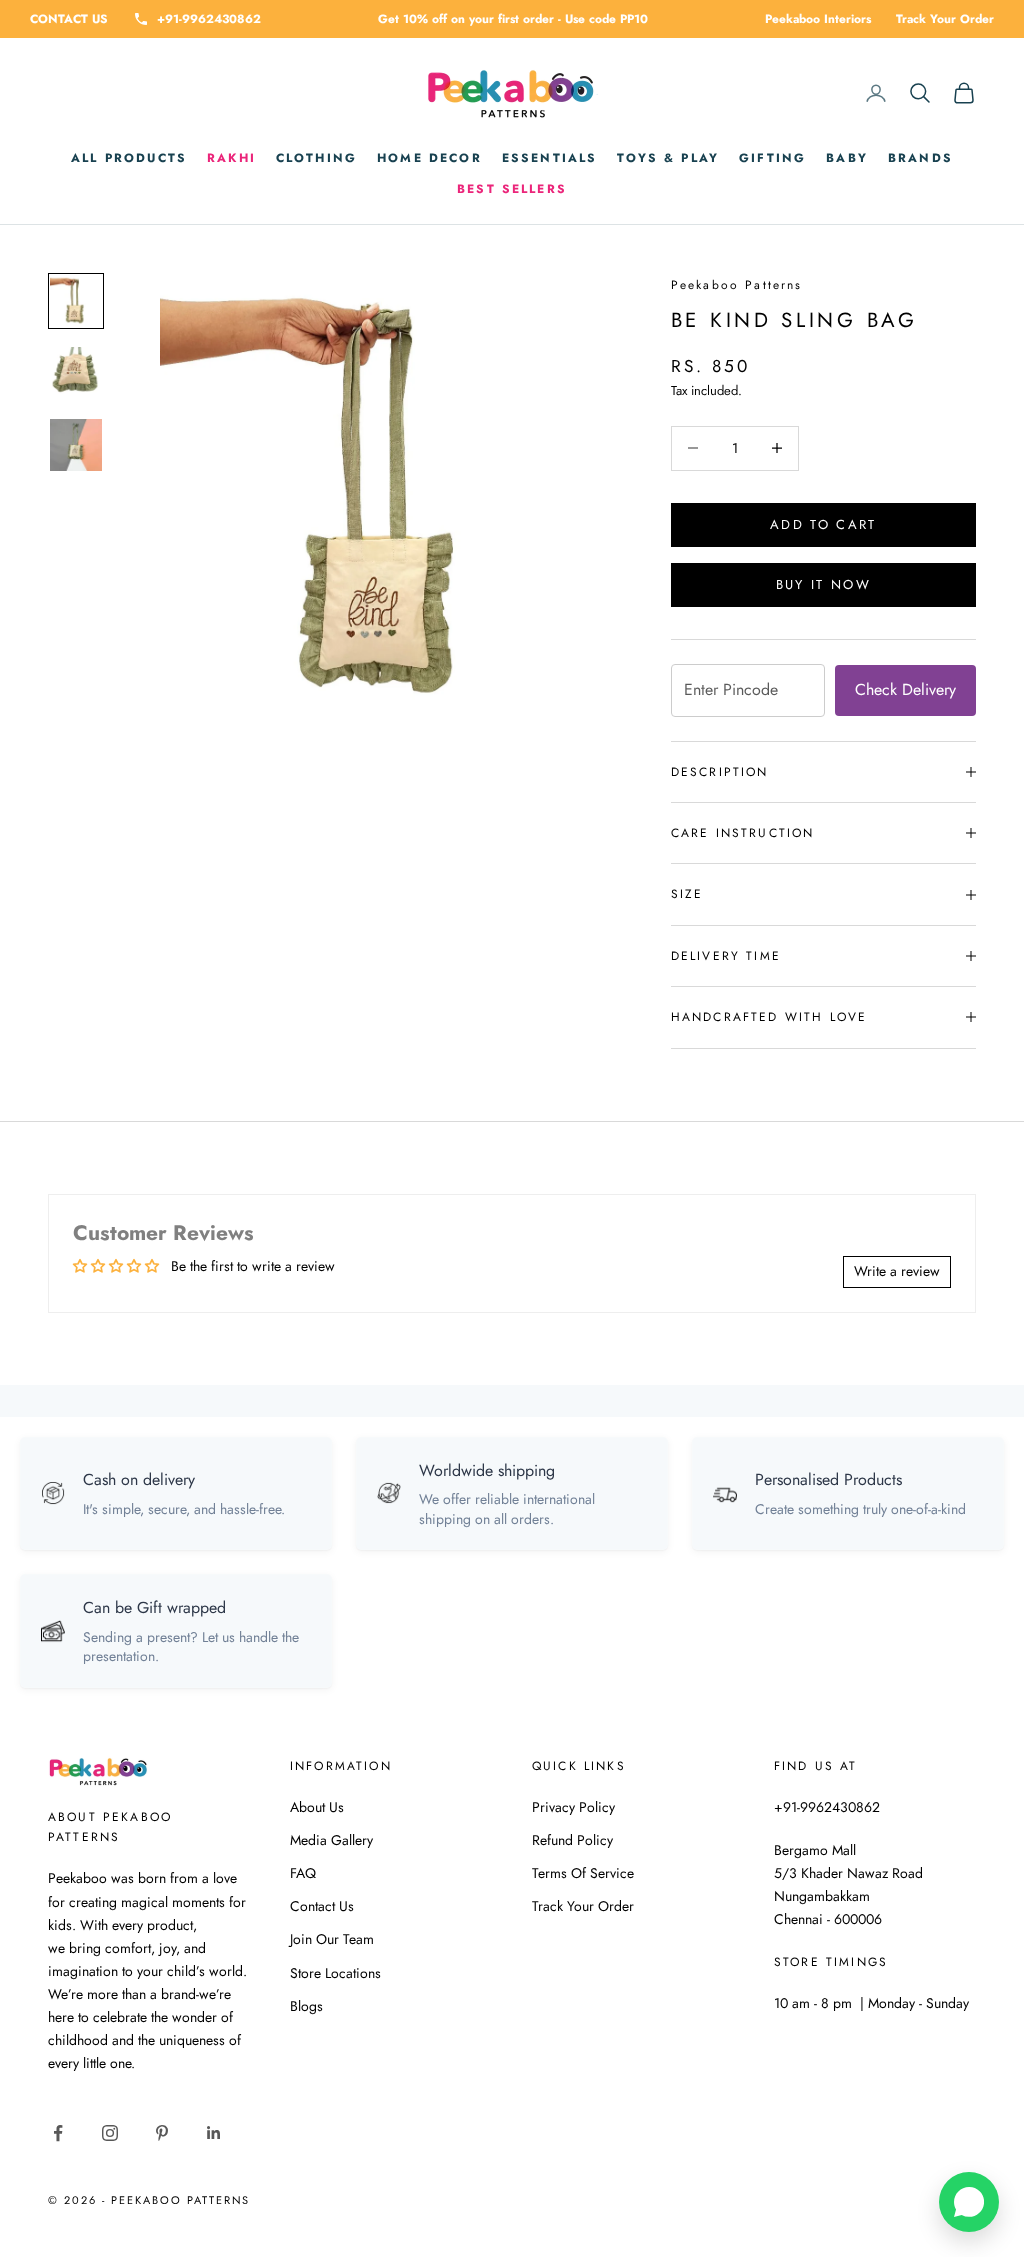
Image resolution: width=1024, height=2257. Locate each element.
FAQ (303, 1873)
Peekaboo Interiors (818, 19)
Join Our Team (332, 1939)
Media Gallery (331, 1840)
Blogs (306, 2006)
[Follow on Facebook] (58, 2133)
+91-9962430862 (209, 19)
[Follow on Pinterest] (162, 2133)
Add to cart (823, 524)
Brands (920, 158)
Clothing (316, 158)
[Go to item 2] (76, 373)
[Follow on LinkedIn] (214, 2133)
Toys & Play (668, 158)
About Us (317, 1807)
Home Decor (429, 158)
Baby (847, 158)
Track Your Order (945, 19)
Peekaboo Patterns (737, 285)
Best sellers (512, 189)
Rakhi (231, 158)
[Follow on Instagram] (110, 2133)
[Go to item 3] (76, 445)
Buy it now (823, 584)
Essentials (550, 158)
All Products (129, 158)
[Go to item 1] (76, 301)
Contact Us (322, 1906)
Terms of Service (583, 1873)
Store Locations (335, 1973)
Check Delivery (905, 689)
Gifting (772, 158)
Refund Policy (572, 1840)
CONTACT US (69, 19)
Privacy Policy (573, 1807)
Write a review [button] (897, 1271)
